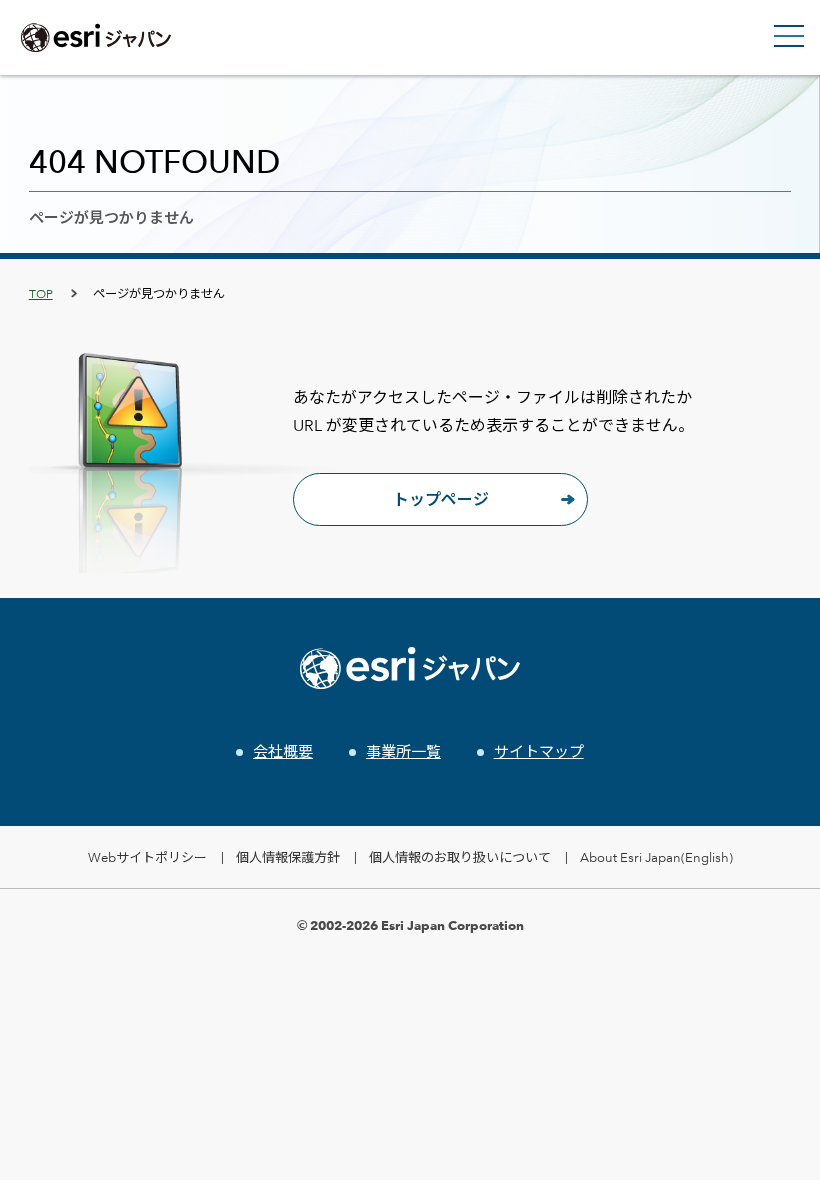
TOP (41, 293)
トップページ (441, 499)
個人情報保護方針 (288, 857)
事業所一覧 (403, 751)
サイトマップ (539, 751)
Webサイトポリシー (147, 857)
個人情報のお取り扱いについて (460, 857)
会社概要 (283, 751)
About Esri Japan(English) (656, 857)
